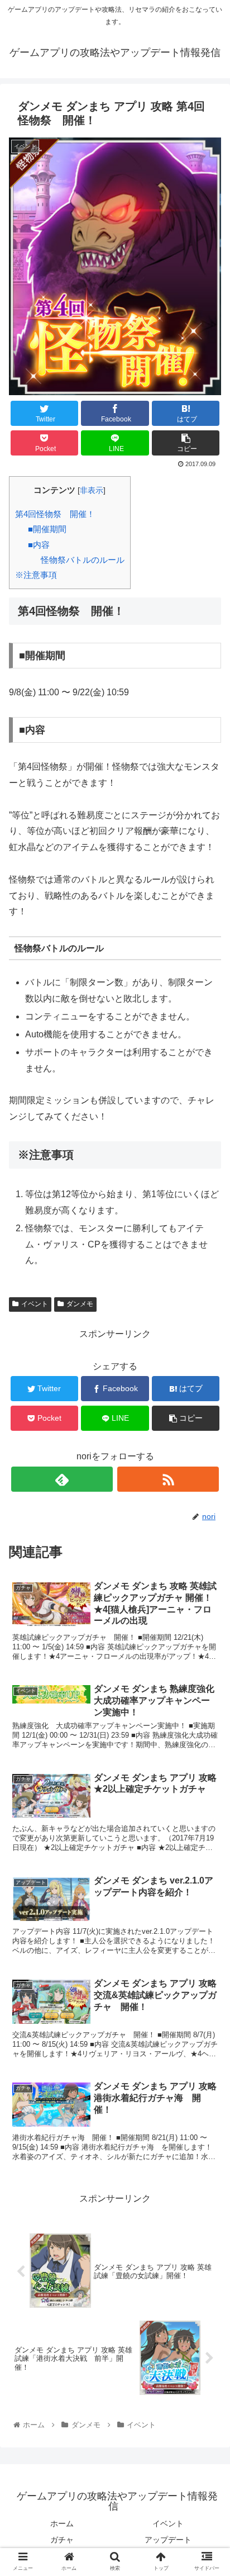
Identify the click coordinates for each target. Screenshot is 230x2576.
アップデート (168, 2540)
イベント (35, 1304)
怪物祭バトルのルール (83, 560)
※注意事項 (36, 575)
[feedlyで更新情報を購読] (62, 1479)
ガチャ (62, 2540)
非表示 (92, 490)
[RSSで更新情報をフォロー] (168, 1479)
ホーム (62, 2523)
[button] (207, 1551)
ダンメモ (80, 1304)
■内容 (39, 545)
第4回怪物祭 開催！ (55, 514)
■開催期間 (47, 529)
